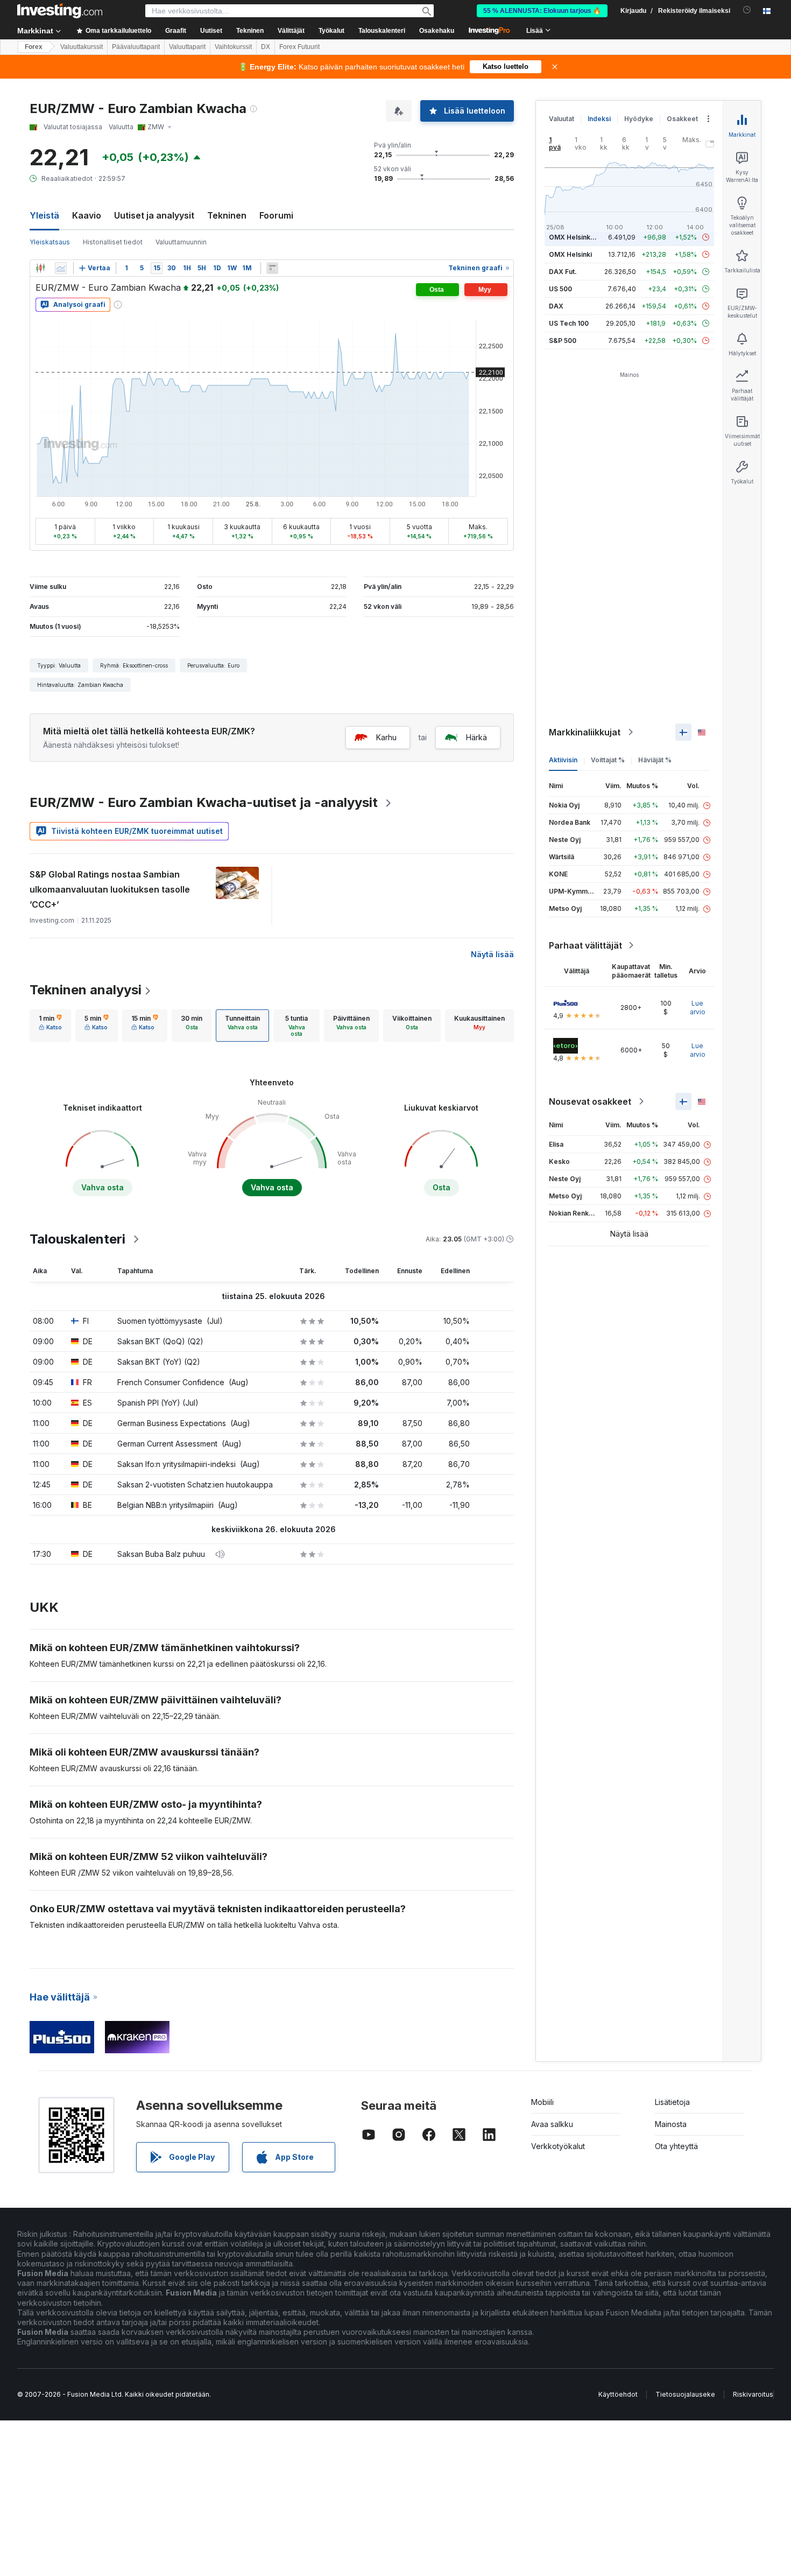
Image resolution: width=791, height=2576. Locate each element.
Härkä (476, 737)
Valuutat (562, 119)
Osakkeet (682, 119)
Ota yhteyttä (676, 2146)
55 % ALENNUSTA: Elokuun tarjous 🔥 (542, 11)
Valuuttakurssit (82, 47)
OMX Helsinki (570, 254)
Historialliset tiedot (113, 242)
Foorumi (276, 215)
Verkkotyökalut (558, 2146)
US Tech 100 (569, 323)
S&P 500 (563, 341)
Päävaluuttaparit (136, 47)
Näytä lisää (492, 954)
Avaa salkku (552, 2124)
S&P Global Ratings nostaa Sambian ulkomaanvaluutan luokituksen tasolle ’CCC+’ (110, 889)
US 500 (560, 289)
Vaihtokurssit (233, 47)
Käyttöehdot (618, 2394)
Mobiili (542, 2102)
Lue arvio (698, 1008)
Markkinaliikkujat (585, 732)
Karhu (386, 737)
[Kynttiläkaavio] (40, 268)
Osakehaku (437, 31)
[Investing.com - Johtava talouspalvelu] (60, 11)
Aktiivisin (563, 760)
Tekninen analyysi (86, 990)
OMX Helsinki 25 (575, 237)
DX (266, 47)
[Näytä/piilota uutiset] (272, 268)
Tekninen (227, 215)
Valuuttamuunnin (181, 242)
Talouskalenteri (382, 31)
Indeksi (599, 119)
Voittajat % (608, 760)
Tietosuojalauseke (685, 2394)
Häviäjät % (655, 760)
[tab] (50, 1026)
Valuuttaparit (187, 47)
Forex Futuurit (299, 47)
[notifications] (747, 10)
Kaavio (87, 215)
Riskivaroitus (753, 2394)
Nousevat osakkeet (590, 1101)
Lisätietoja (672, 2102)
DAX (556, 306)
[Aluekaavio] (61, 268)
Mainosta (671, 2124)
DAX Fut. (563, 272)
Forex (34, 47)
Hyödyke (639, 119)
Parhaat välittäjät (585, 945)
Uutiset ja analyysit (154, 215)
